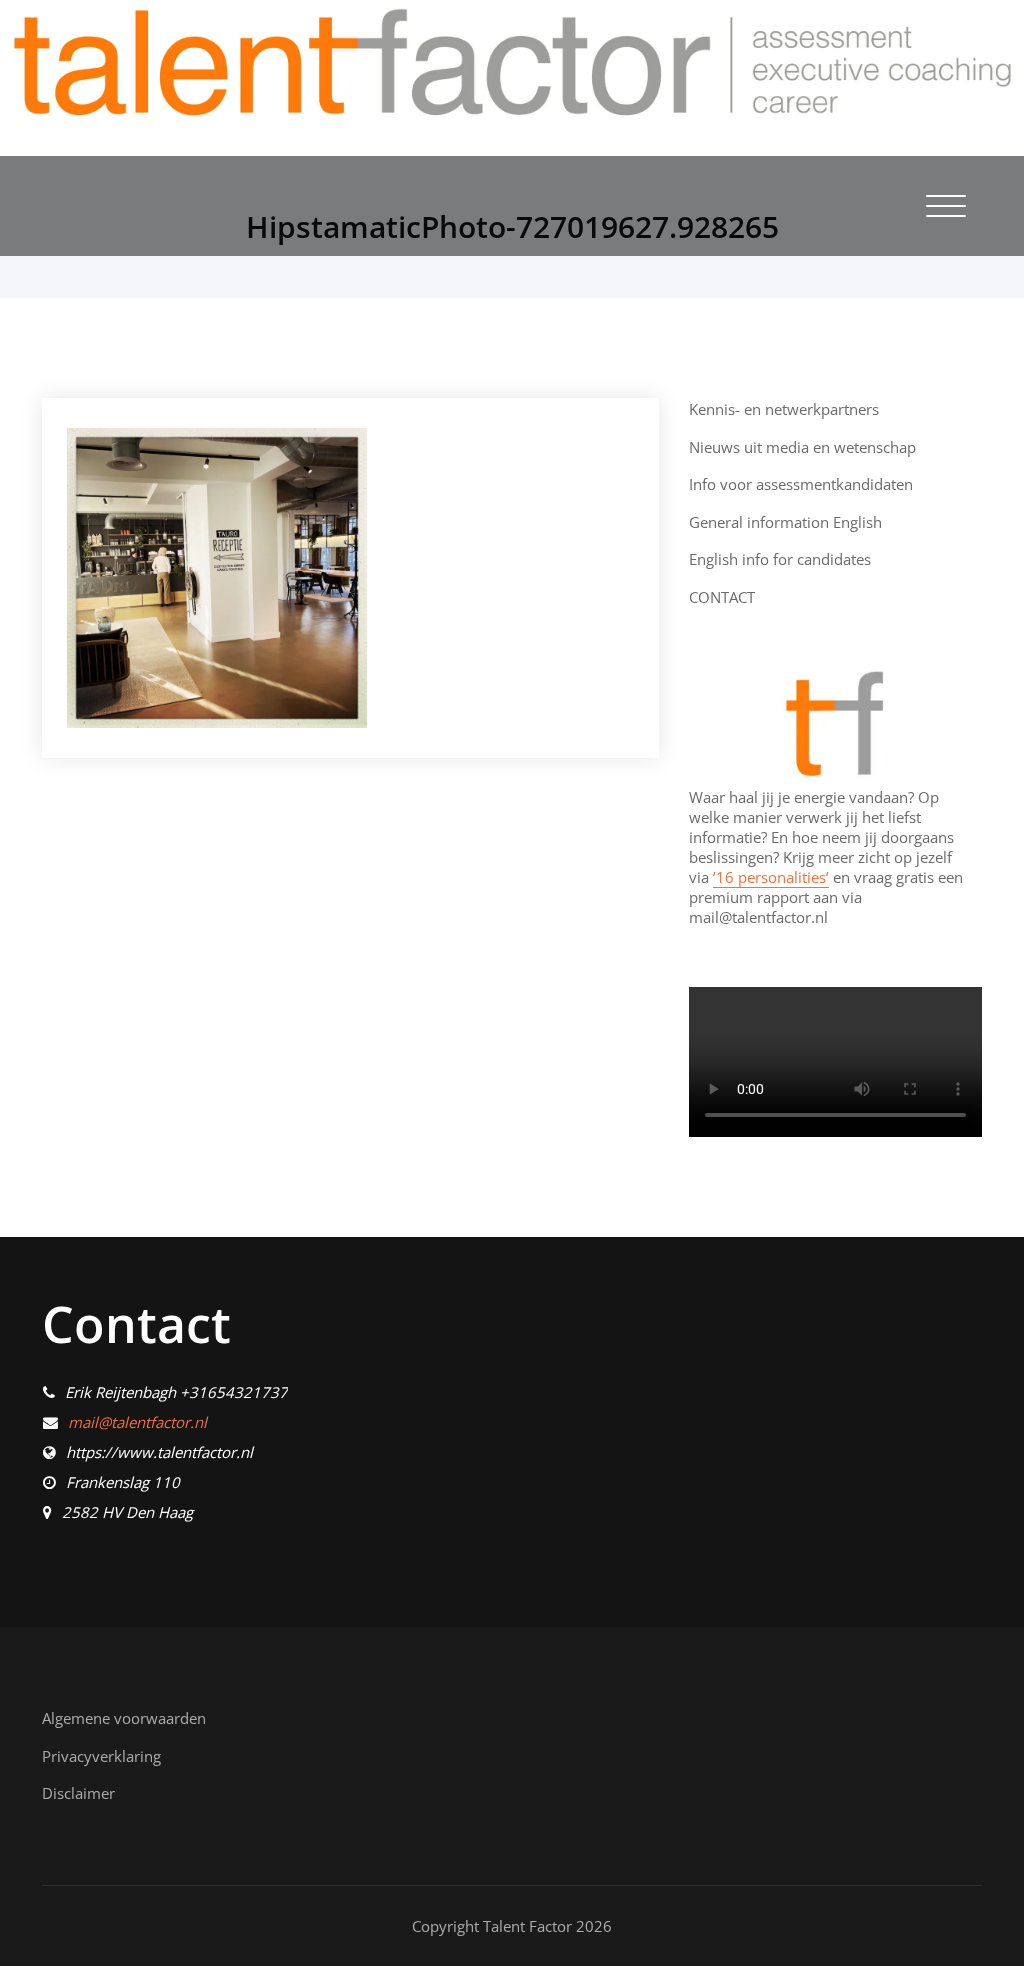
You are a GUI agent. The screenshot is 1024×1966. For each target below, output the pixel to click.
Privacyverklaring (101, 1756)
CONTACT (722, 597)
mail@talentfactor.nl (137, 1422)
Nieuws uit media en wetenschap (802, 447)
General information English (785, 522)
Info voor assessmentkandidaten (801, 484)
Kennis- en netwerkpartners (784, 409)
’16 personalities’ (771, 877)
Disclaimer (78, 1793)
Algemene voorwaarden (124, 1718)
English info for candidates (780, 559)
